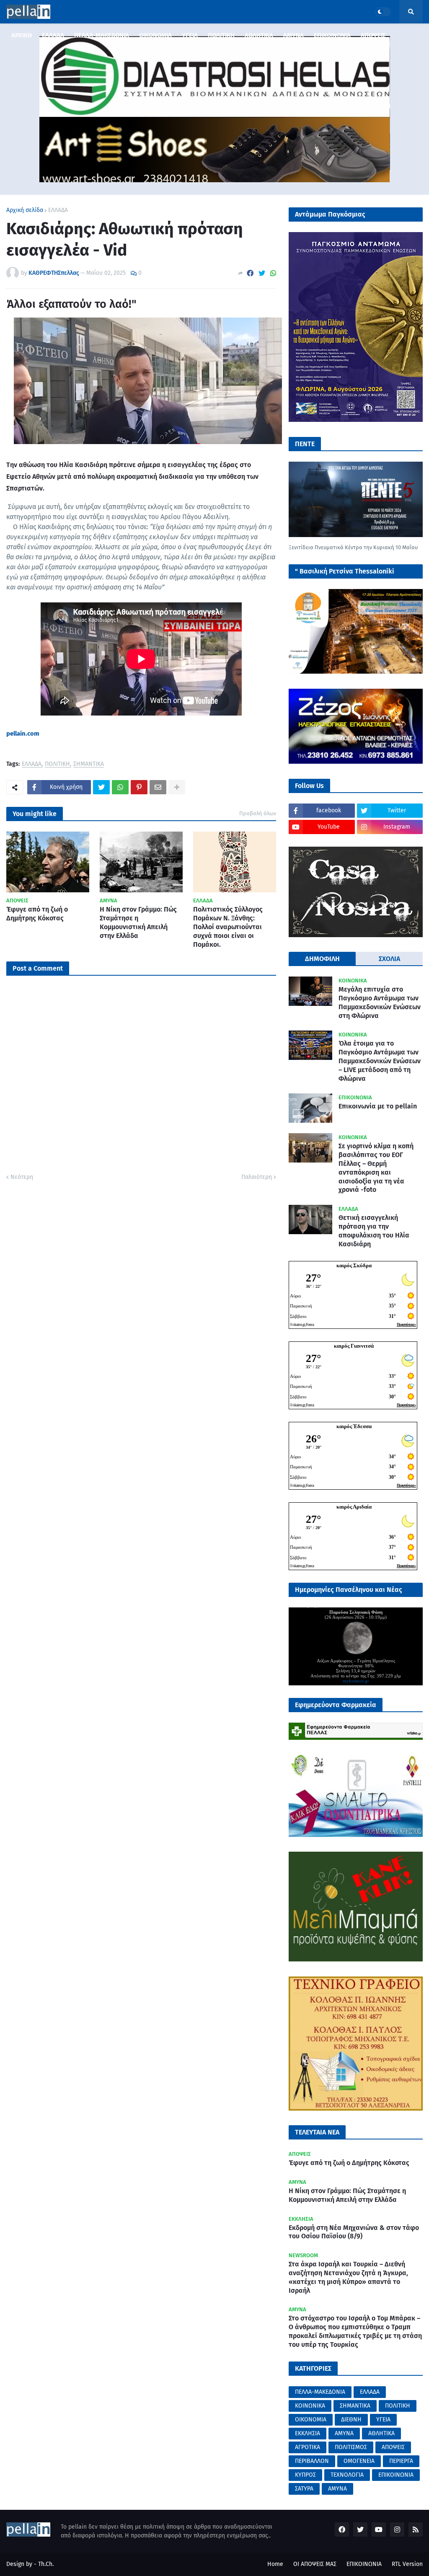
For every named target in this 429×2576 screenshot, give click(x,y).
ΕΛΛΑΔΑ (58, 210)
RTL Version (407, 2564)
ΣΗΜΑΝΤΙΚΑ (89, 764)
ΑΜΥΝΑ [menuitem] (293, 35)
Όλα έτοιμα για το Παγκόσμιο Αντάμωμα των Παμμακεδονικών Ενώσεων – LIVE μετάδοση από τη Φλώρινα (380, 1061)
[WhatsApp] (273, 273)
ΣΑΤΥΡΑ (304, 2489)
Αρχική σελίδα (25, 210)
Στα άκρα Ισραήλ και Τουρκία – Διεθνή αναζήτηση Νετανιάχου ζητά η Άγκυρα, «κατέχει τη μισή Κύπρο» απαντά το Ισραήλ (348, 2277)
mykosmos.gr (356, 1681)
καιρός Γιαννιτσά (354, 1346)
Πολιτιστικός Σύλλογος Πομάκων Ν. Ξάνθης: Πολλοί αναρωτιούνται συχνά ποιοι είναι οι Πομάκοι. (228, 927)
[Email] (158, 787)
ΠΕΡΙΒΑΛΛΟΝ (312, 2461)
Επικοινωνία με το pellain (378, 1106)
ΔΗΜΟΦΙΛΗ (322, 959)
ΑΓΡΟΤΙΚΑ (308, 2447)
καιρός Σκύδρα (354, 1265)
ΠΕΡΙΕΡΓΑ (401, 2461)
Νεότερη (22, 1177)
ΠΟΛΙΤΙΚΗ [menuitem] (221, 35)
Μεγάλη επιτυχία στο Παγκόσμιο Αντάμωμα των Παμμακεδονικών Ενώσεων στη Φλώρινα (380, 1002)
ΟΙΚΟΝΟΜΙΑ (311, 2420)
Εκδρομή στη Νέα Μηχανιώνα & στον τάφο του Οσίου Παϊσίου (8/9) (354, 2232)
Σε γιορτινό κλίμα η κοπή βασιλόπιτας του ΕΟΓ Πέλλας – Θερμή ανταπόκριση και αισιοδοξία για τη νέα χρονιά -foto (376, 1168)
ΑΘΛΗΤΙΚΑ (381, 2433)
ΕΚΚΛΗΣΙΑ (308, 2433)
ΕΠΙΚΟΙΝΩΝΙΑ (396, 2475)
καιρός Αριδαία (354, 1507)
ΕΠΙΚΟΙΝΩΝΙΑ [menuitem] (332, 35)
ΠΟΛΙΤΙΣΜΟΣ (351, 2447)
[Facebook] (250, 273)
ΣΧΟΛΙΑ (389, 959)
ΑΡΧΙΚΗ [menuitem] (22, 35)
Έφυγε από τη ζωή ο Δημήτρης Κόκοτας (37, 914)
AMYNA (337, 2489)
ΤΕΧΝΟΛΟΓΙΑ (347, 2475)
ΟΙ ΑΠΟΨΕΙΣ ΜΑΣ (315, 2564)
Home (275, 2564)
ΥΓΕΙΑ (383, 2420)
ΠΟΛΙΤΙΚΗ (57, 764)
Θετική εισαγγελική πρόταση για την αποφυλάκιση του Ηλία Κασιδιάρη (374, 1231)
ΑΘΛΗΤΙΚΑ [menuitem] (259, 35)
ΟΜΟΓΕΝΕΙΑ (359, 2461)
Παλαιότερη (257, 1177)
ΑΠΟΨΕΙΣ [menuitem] (373, 35)
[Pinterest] (139, 787)
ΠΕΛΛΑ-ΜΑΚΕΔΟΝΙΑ (320, 2392)
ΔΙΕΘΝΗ (351, 2420)
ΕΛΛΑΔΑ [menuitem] (53, 35)
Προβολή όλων (258, 813)
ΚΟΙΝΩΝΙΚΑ (310, 2406)
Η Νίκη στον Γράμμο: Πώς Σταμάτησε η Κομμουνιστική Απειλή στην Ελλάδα (138, 922)
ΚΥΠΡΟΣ (305, 2475)
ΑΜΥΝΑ (344, 2433)
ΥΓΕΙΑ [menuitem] (190, 35)
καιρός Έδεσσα (354, 1426)
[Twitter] (262, 273)
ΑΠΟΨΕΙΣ (393, 2447)
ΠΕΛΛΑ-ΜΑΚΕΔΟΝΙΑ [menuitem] (102, 35)
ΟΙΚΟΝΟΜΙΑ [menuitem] (155, 35)
